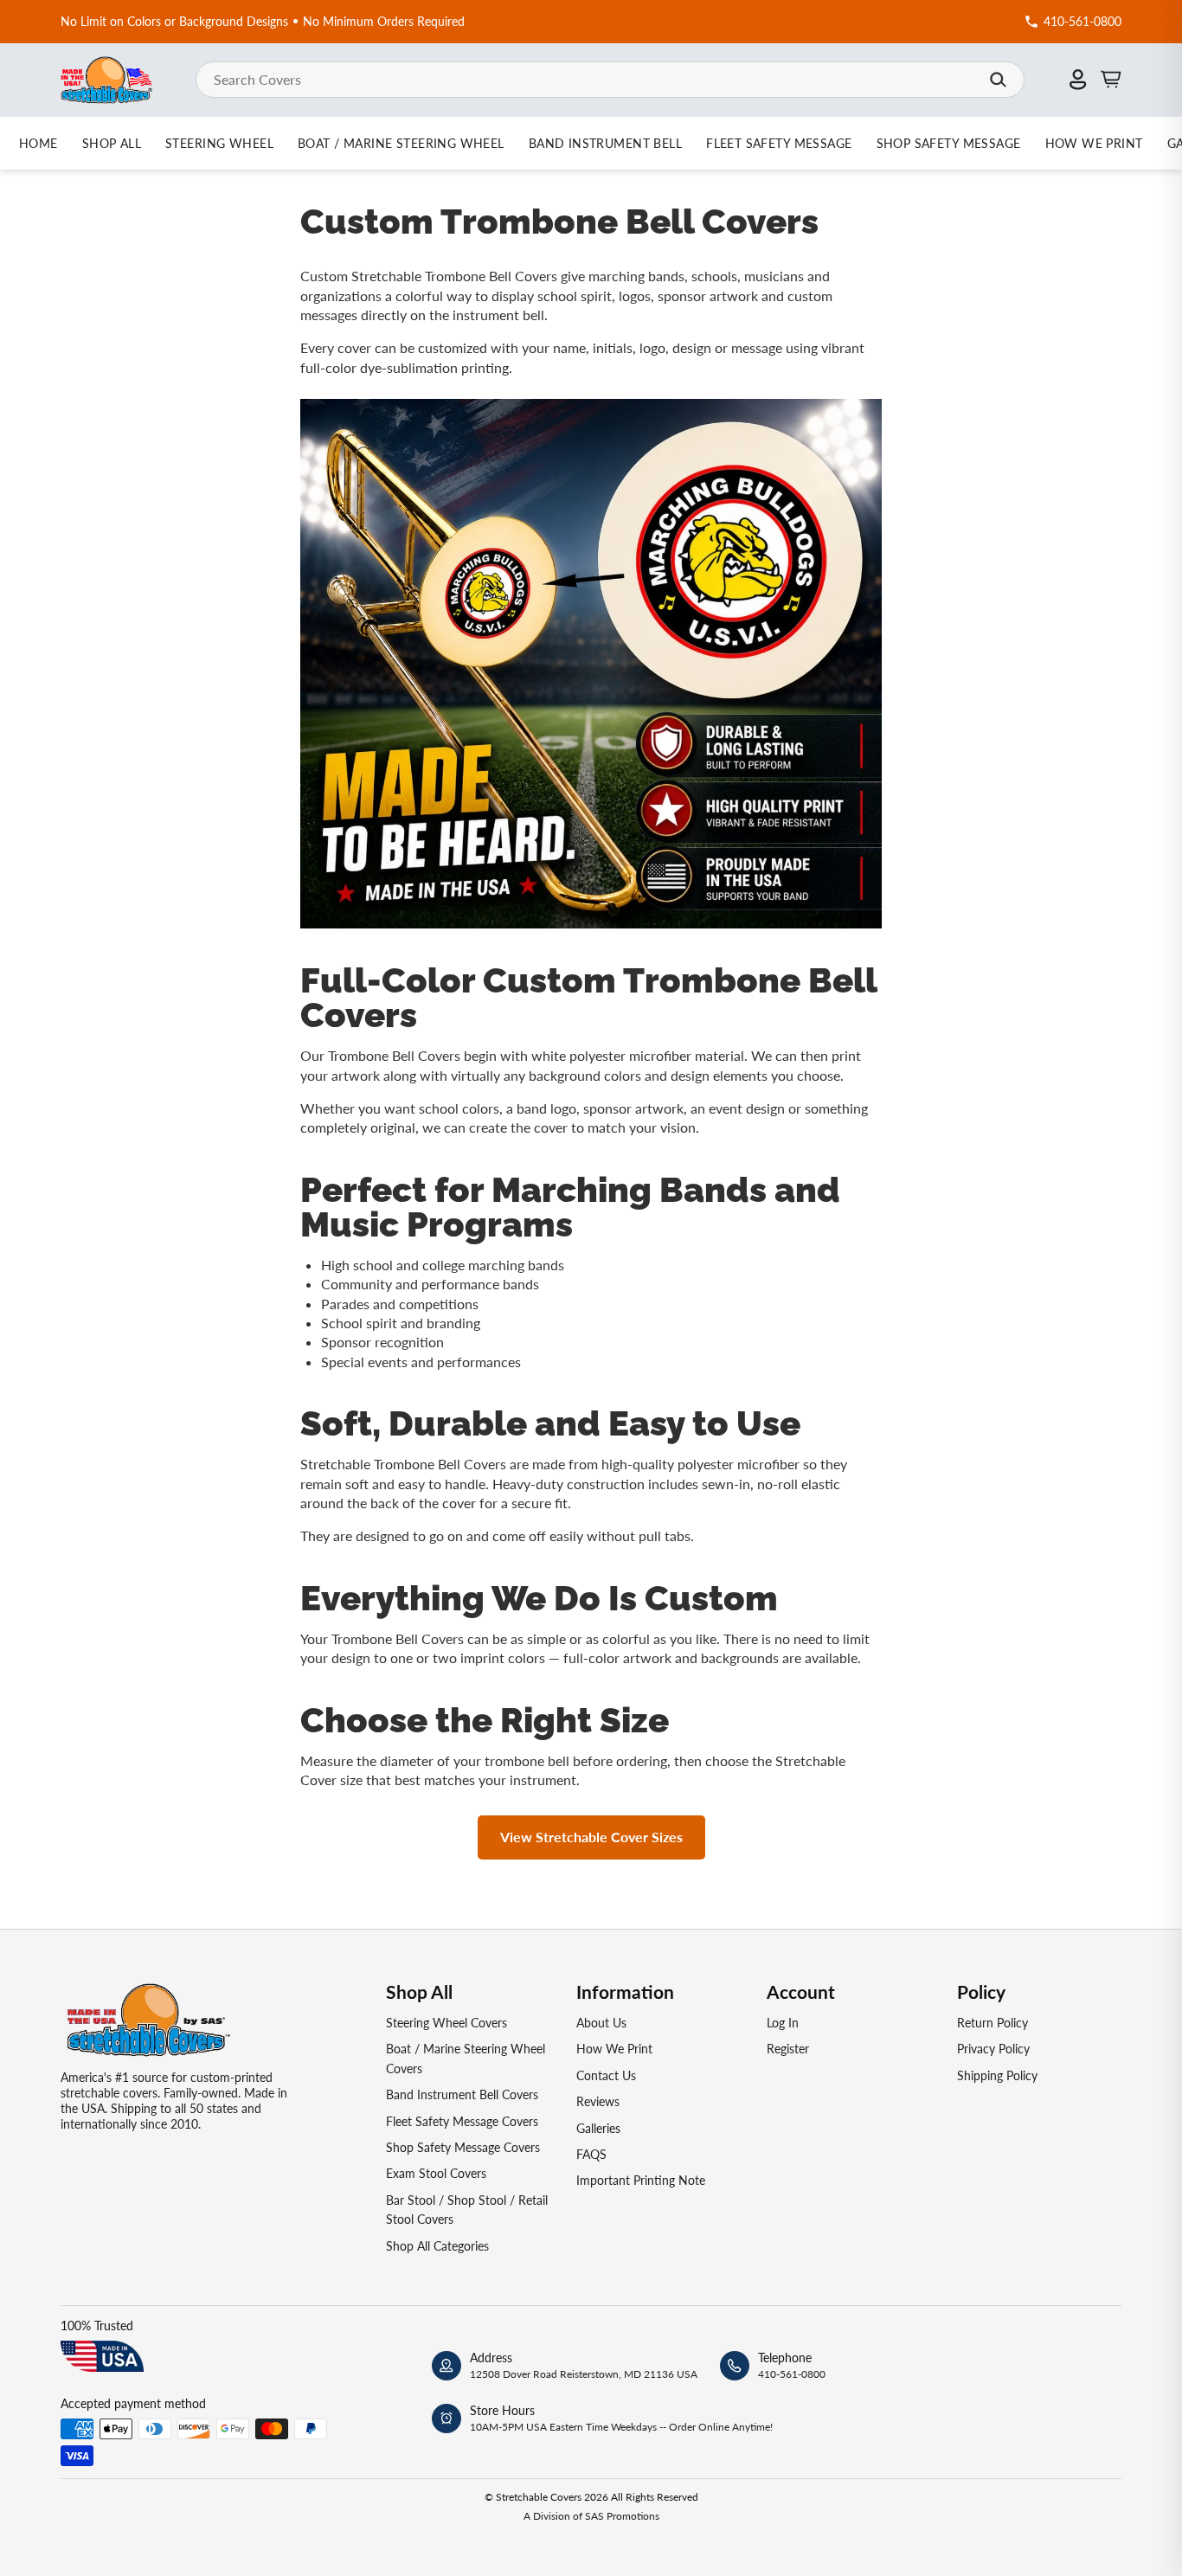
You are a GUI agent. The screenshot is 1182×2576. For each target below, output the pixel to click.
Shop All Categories (437, 2246)
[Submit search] (998, 80)
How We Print (614, 2049)
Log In (783, 2023)
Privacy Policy (993, 2049)
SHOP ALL (112, 143)
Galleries (598, 2128)
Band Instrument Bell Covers (462, 2094)
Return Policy (992, 2023)
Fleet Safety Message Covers (462, 2121)
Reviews (598, 2101)
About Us (601, 2023)
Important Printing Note (641, 2180)
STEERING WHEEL (219, 143)
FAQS (591, 2154)
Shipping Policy (997, 2075)
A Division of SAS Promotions (591, 2516)
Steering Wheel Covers (446, 2023)
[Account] (1078, 80)
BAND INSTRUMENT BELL (605, 143)
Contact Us (606, 2075)
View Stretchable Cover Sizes (591, 1837)
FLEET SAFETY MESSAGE (779, 143)
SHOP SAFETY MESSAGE (949, 143)
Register (788, 2049)
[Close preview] (871, 1187)
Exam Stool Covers (436, 2173)
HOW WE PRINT (1094, 143)
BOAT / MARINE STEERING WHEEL (401, 143)
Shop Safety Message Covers (463, 2147)
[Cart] (1111, 80)
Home (39, 143)
